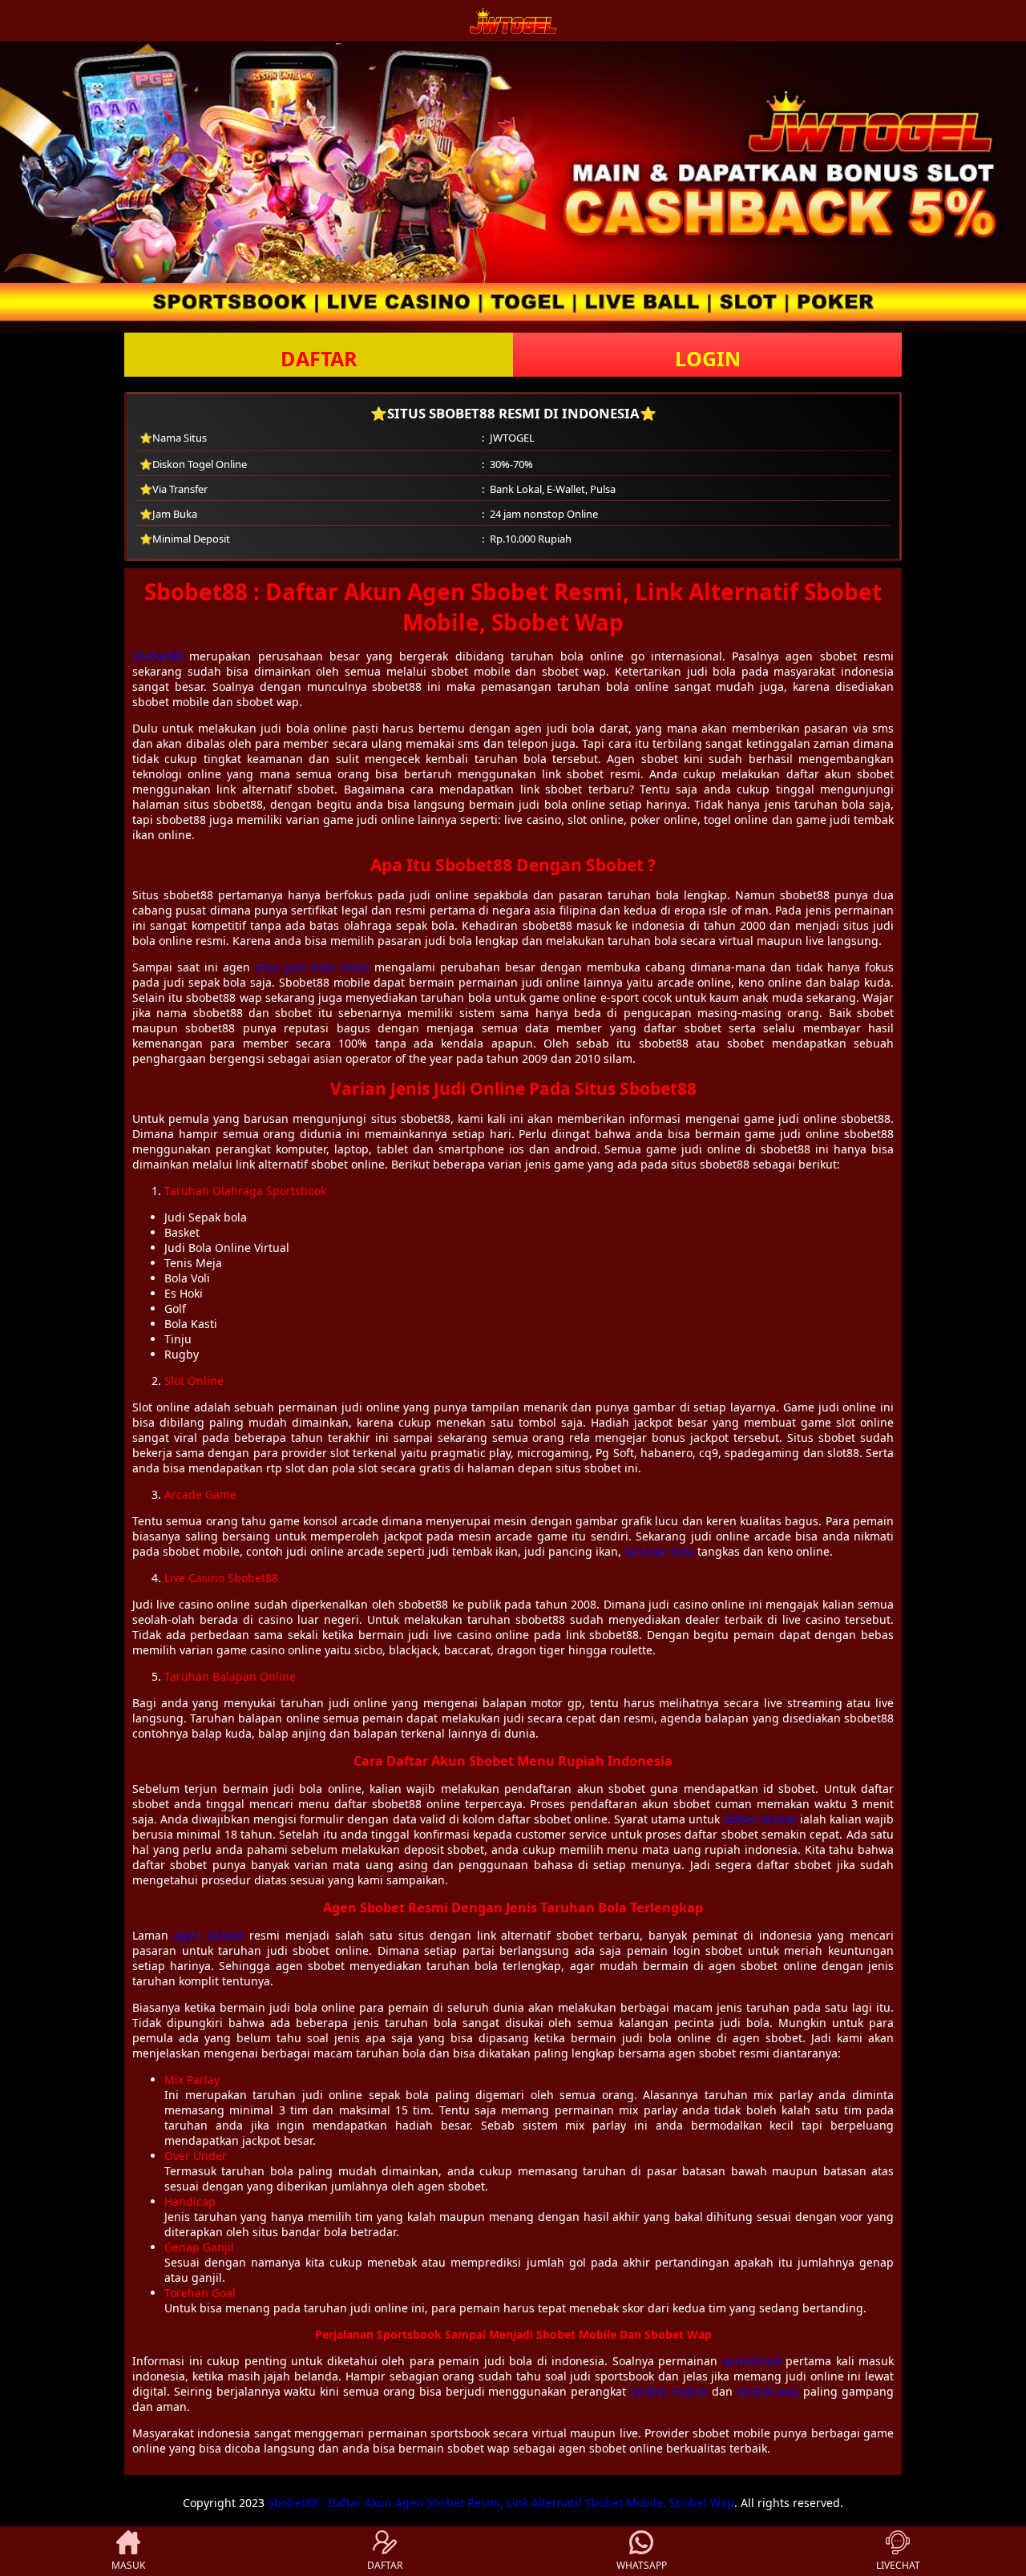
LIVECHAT (898, 2565)
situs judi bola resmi (312, 967)
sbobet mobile (669, 2391)
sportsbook (752, 2361)
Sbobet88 (158, 656)
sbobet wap (768, 2391)
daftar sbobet (760, 1819)
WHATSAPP (642, 2565)
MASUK (128, 2565)
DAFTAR (319, 358)
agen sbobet (209, 1935)
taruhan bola (659, 1551)
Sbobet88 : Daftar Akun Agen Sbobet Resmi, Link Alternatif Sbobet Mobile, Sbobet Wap (501, 2503)
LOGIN (708, 358)
